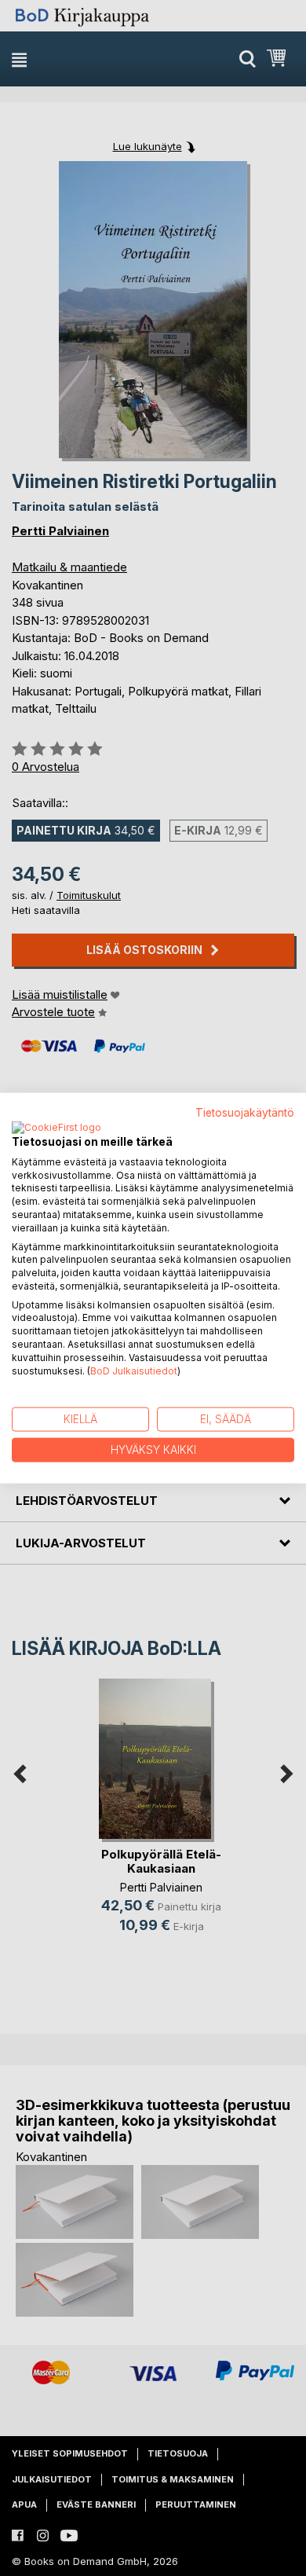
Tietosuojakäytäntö (245, 1113)
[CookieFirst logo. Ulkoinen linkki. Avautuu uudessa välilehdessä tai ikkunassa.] (56, 1128)
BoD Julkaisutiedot (134, 1370)
